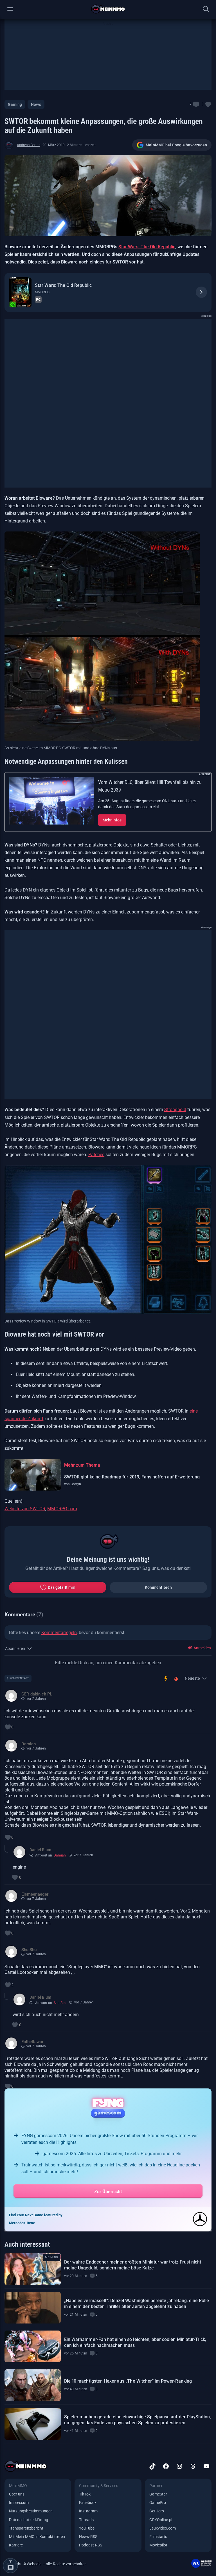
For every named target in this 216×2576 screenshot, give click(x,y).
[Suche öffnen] (206, 9)
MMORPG (42, 292)
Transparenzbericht (26, 2528)
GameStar (158, 2494)
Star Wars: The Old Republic (147, 247)
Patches (96, 1155)
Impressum (19, 2503)
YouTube (87, 2528)
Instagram (88, 2511)
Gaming (15, 104)
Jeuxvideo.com (163, 2528)
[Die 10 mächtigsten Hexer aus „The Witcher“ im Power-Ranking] (33, 2385)
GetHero (157, 2511)
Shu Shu (60, 2003)
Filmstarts (158, 2537)
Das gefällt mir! (62, 1587)
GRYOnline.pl (161, 2520)
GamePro (158, 2503)
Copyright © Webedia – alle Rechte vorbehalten (46, 2564)
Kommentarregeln (59, 1633)
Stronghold (175, 1110)
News (36, 104)
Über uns (17, 2494)
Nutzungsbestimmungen (31, 2511)
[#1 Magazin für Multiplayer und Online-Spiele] (108, 9)
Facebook (88, 2503)
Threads (86, 2520)
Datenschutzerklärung (29, 2520)
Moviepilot (158, 2545)
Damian (60, 1855)
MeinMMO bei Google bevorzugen (176, 145)
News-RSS (88, 2537)
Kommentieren (158, 1587)
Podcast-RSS (91, 2545)
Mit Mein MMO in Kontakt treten (37, 2537)
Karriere (16, 2545)
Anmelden (202, 1648)
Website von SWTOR (25, 1509)
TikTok (85, 2494)
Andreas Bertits (29, 145)
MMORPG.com (62, 1509)
